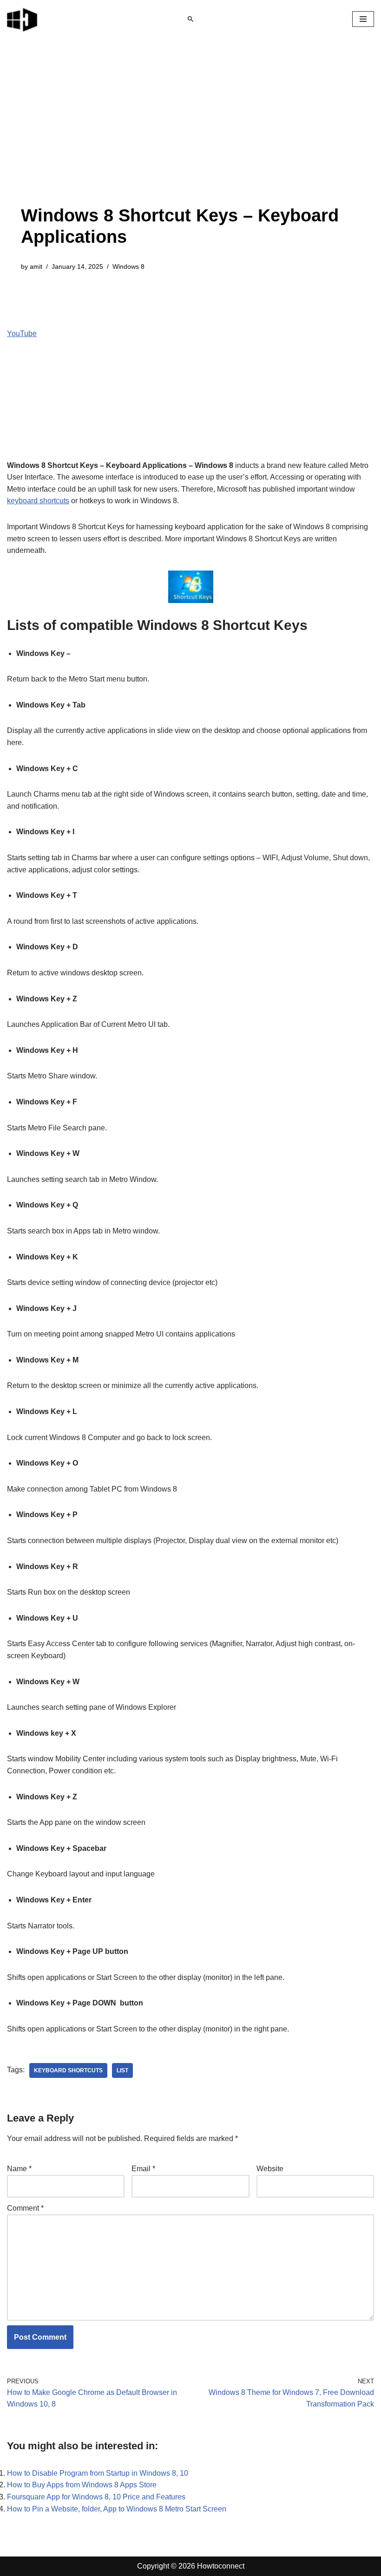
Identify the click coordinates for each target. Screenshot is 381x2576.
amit (36, 266)
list (122, 2070)
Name (19, 2169)
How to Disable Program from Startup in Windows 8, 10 (98, 2473)
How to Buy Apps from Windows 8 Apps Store (82, 2485)
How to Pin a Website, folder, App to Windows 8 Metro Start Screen (117, 2509)
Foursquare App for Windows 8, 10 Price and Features (96, 2497)
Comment (25, 2208)
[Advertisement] (190, 136)
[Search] (190, 19)
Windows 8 (128, 266)
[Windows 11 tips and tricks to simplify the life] (23, 19)
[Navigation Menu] (363, 19)
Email (143, 2169)
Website (270, 2169)
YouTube (22, 334)
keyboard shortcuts (38, 501)
